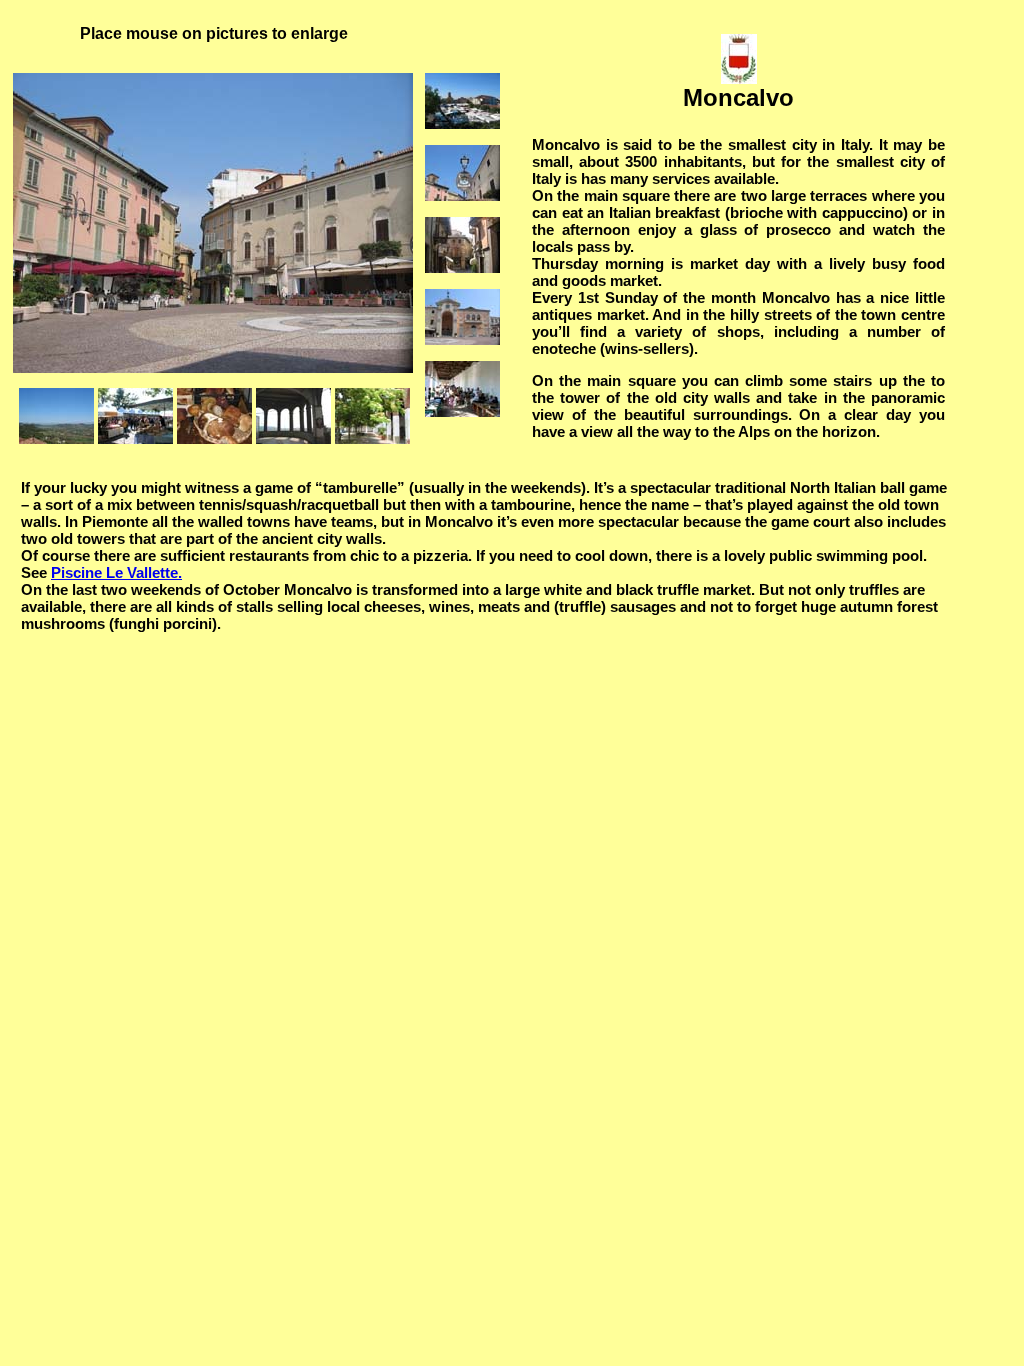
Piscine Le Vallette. (116, 572)
